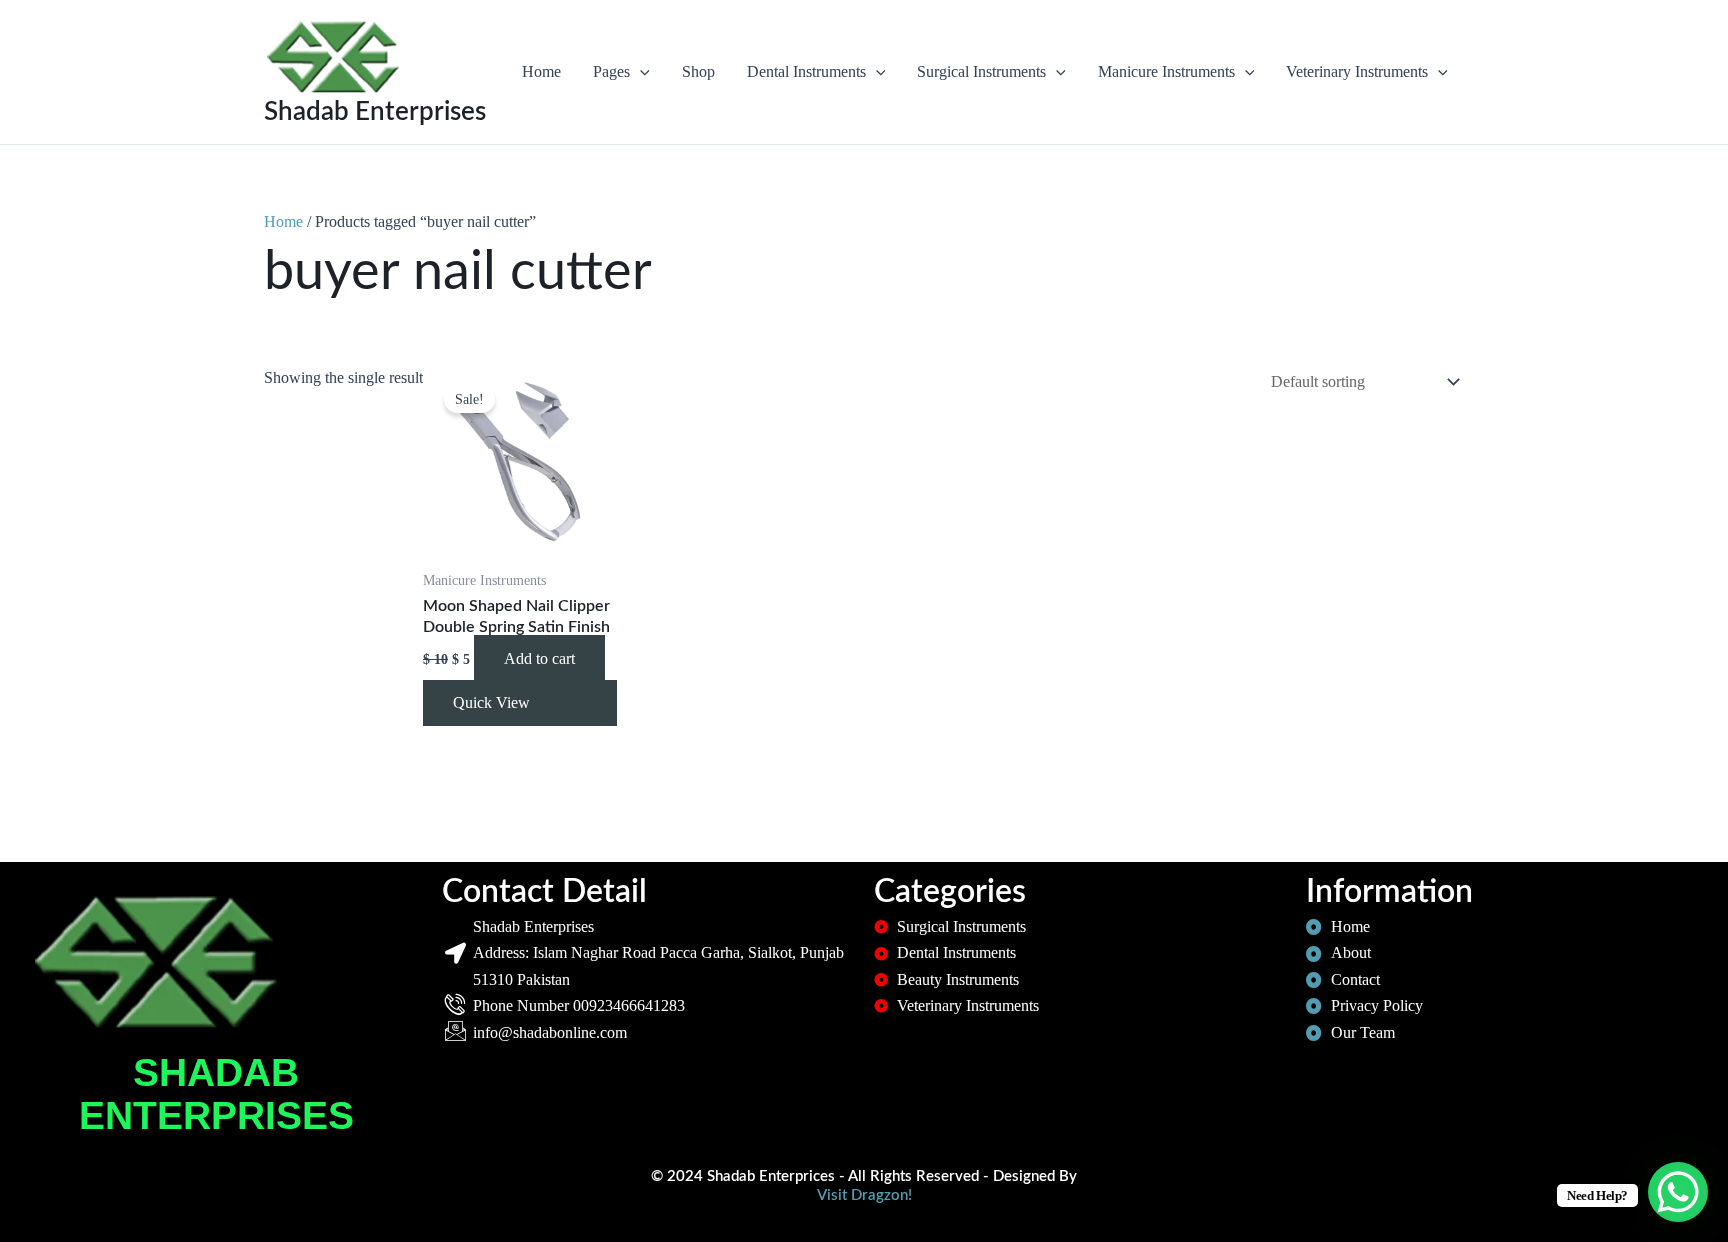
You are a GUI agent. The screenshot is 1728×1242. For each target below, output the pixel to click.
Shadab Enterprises (375, 112)
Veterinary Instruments (1357, 71)
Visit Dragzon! (864, 1195)
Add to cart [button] (539, 658)
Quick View (491, 702)
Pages (611, 71)
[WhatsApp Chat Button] (1678, 1192)
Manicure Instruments (1166, 71)
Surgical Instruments (981, 71)
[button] (640, 72)
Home (541, 71)
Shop (698, 71)
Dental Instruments (806, 71)
